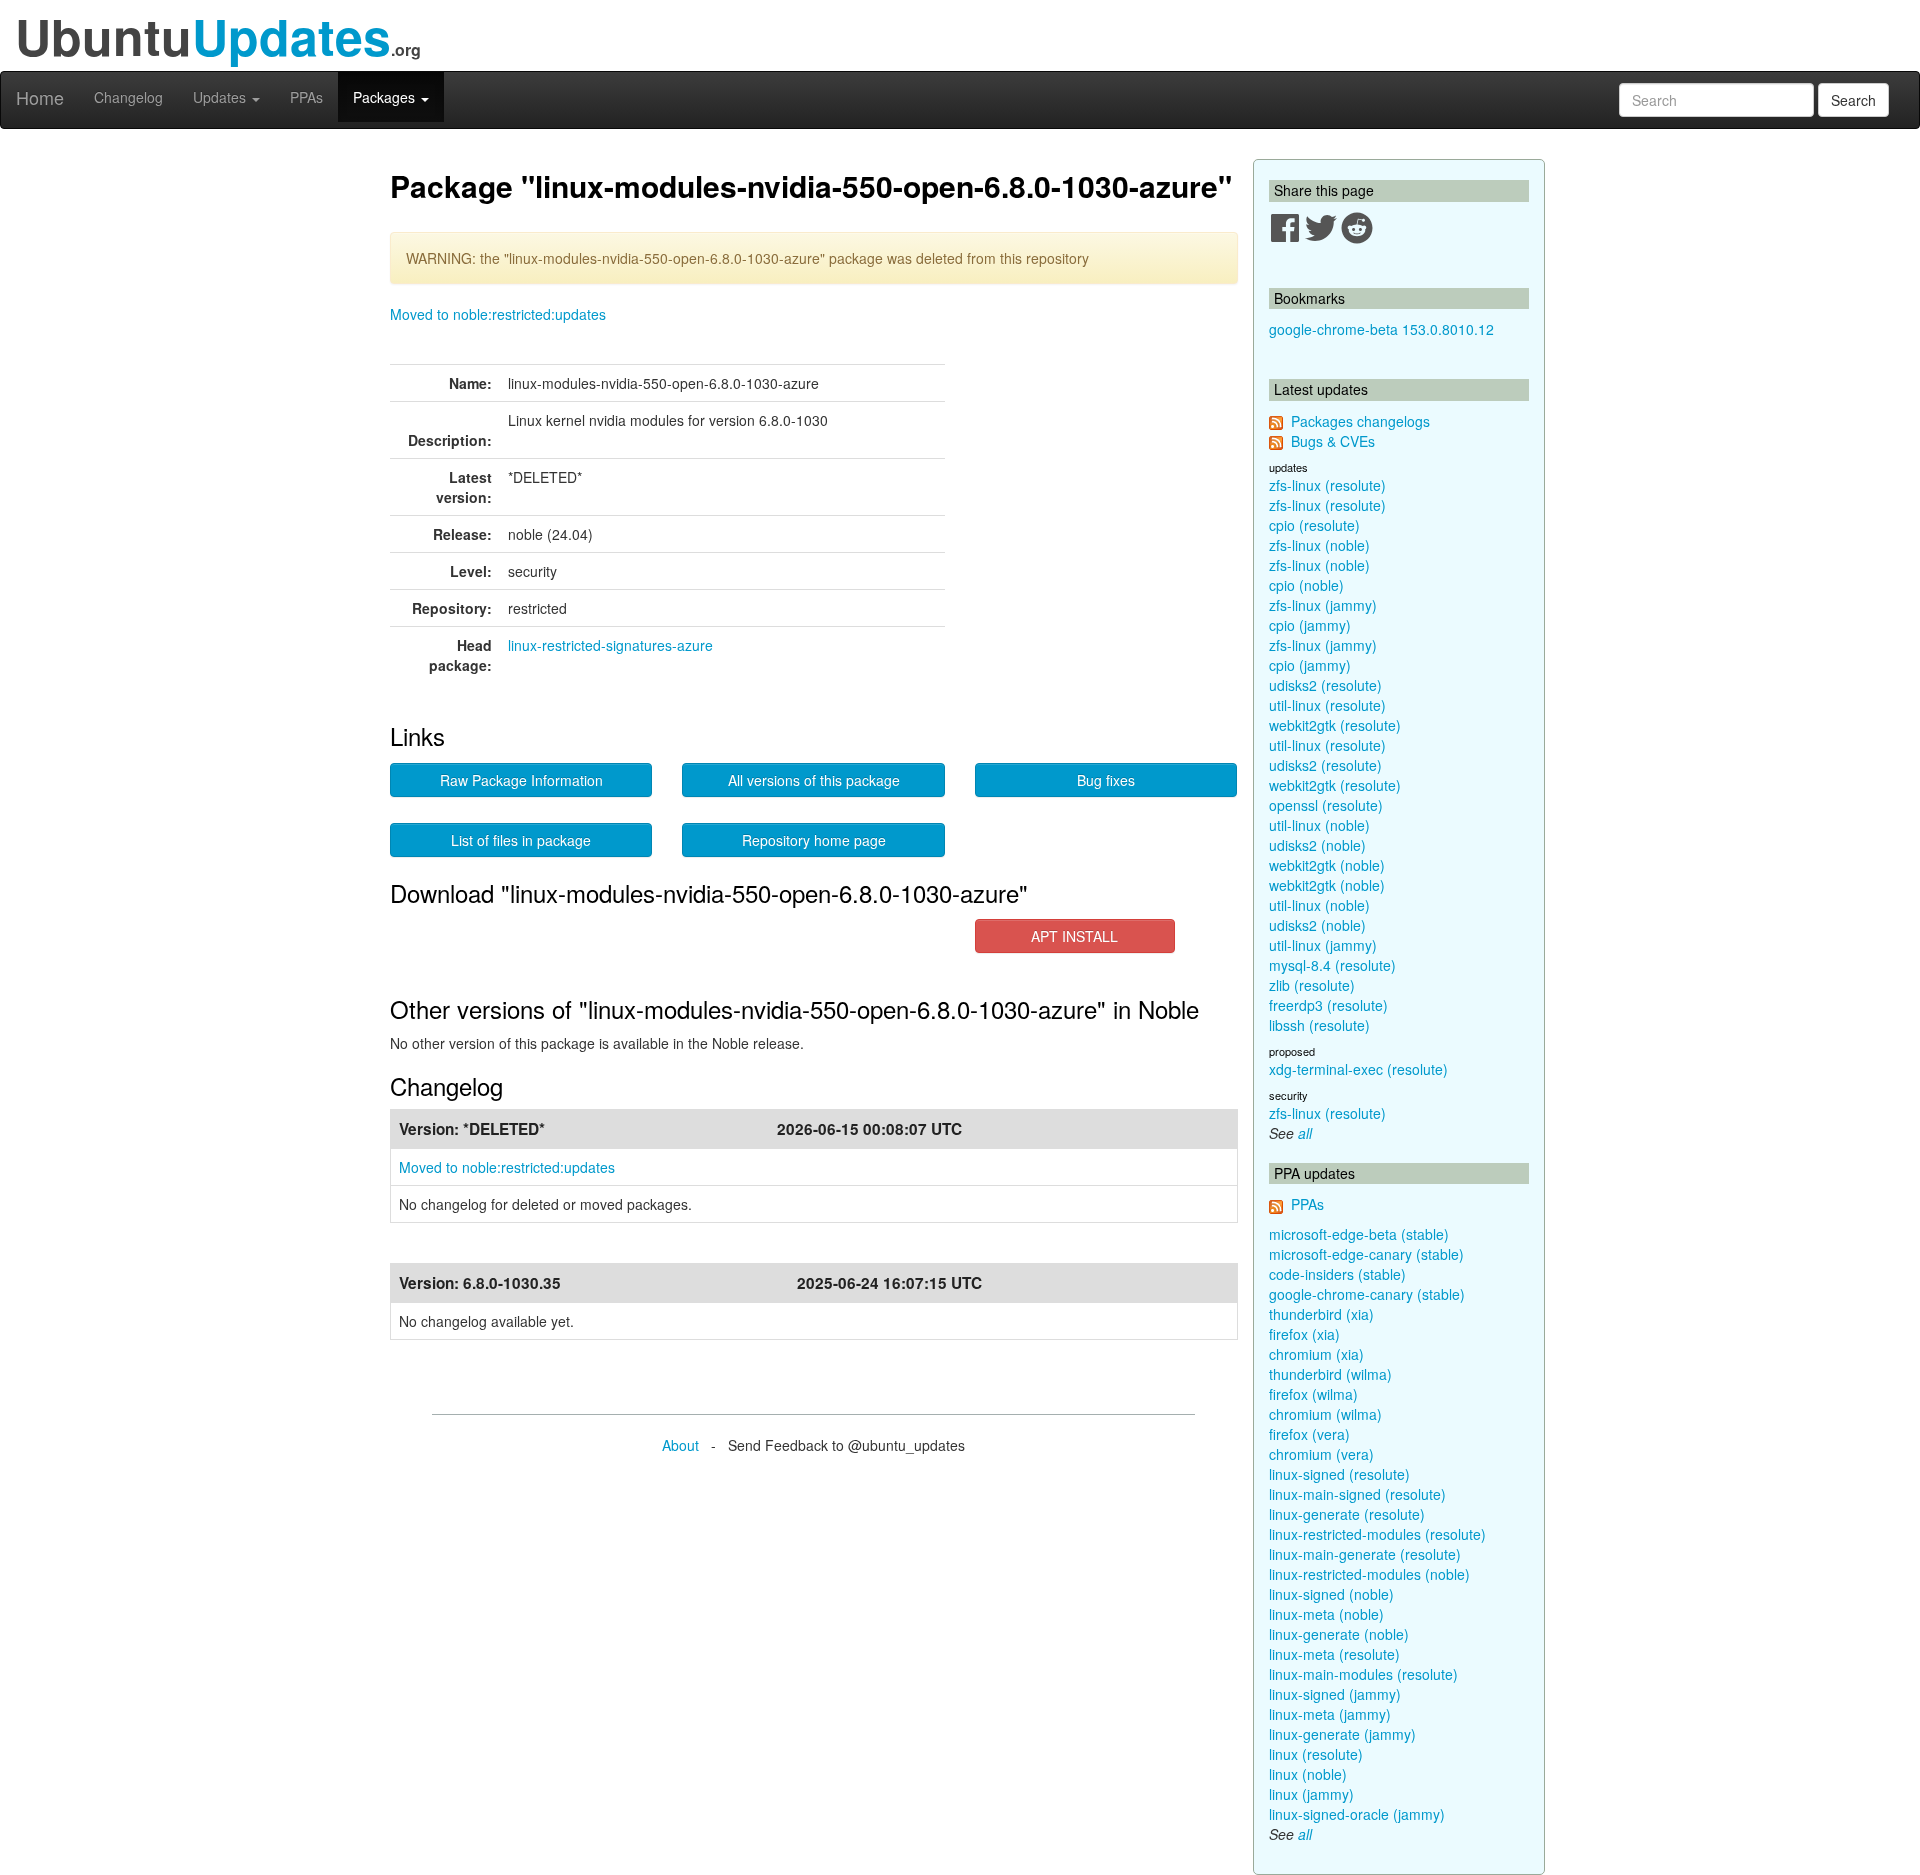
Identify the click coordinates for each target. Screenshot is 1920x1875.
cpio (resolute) (1314, 525)
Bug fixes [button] (1106, 780)
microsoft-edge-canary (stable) (1366, 1254)
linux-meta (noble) (1326, 1614)
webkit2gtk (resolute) (1335, 725)
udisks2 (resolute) (1325, 685)
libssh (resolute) (1319, 1025)
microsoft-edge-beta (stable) (1359, 1234)
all (1305, 1133)
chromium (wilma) (1325, 1414)
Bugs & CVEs (1333, 441)
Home (40, 97)
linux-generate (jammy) (1342, 1734)
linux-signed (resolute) (1339, 1474)
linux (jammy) (1311, 1794)
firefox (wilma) (1313, 1394)
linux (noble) (1308, 1774)
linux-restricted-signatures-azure (610, 645)
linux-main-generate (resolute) (1365, 1554)
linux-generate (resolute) (1347, 1514)
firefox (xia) (1304, 1334)
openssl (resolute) (1326, 805)
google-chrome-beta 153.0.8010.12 (1381, 329)
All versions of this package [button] (814, 780)
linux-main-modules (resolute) (1363, 1674)
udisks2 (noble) (1317, 845)
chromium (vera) (1321, 1454)
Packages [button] (386, 97)
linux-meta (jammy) (1330, 1714)
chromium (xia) (1316, 1354)
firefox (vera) (1309, 1434)
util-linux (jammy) (1323, 945)
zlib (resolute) (1312, 985)
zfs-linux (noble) (1319, 545)
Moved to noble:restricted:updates (498, 314)
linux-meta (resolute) (1334, 1654)
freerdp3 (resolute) (1328, 1005)
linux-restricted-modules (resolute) (1377, 1534)
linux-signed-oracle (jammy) (1357, 1814)
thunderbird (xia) (1321, 1314)
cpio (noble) (1306, 585)
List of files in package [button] (521, 840)
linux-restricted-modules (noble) (1369, 1574)
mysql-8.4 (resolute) (1332, 965)
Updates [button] (221, 97)
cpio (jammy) (1310, 625)
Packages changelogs (1360, 421)
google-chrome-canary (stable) (1367, 1294)
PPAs (306, 97)
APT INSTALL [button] (1074, 936)
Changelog (128, 97)
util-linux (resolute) (1327, 705)
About (680, 1445)
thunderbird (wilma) (1330, 1374)
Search (1853, 100)
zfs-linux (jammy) (1323, 605)
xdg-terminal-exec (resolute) (1358, 1069)
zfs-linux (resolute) (1327, 485)
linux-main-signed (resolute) (1357, 1494)
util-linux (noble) (1319, 825)
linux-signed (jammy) (1335, 1694)
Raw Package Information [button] (521, 780)
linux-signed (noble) (1331, 1594)
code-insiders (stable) (1337, 1274)
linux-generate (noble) (1339, 1634)
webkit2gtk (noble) (1327, 865)
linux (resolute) (1316, 1754)
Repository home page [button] (814, 840)
